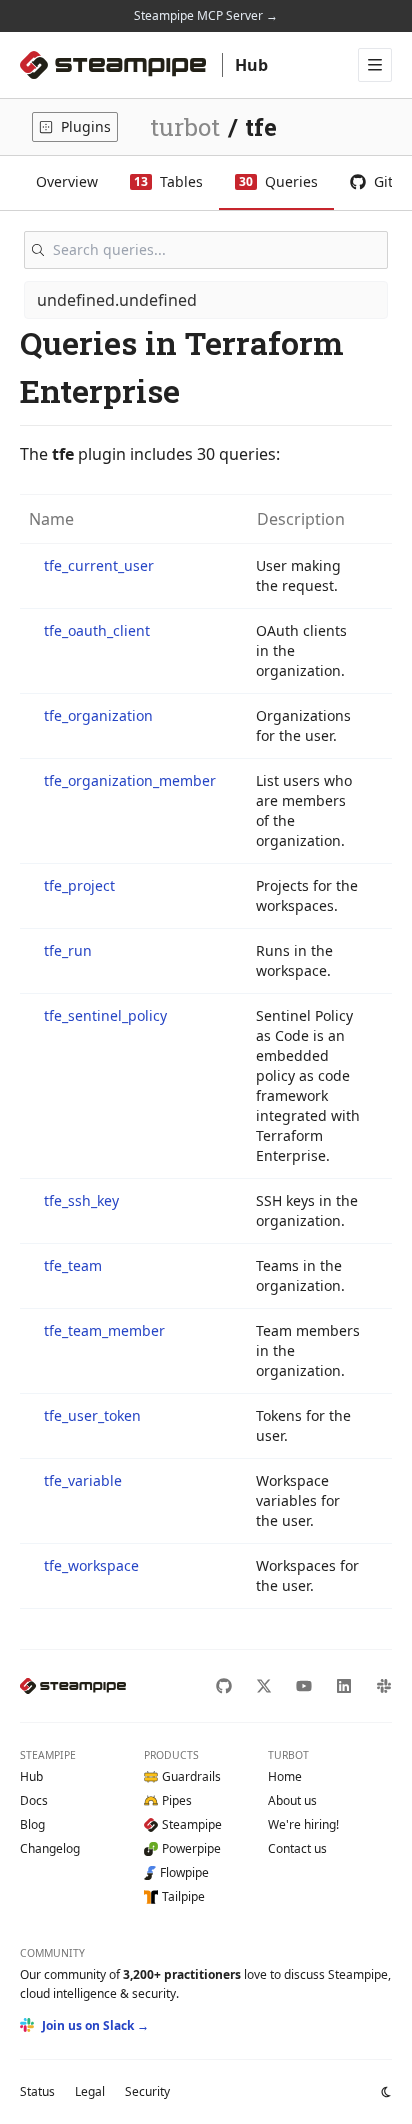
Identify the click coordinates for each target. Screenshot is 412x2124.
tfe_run (68, 950)
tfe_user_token (92, 1415)
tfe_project (79, 885)
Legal (90, 2091)
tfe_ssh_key (81, 1200)
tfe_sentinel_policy (105, 1015)
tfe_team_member (104, 1330)
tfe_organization (98, 715)
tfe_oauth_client (97, 630)
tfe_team (73, 1265)
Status (37, 2091)
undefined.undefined (117, 300)
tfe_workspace (91, 1565)
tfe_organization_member (130, 780)
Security (147, 2091)
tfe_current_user (99, 565)
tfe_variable (83, 1480)
